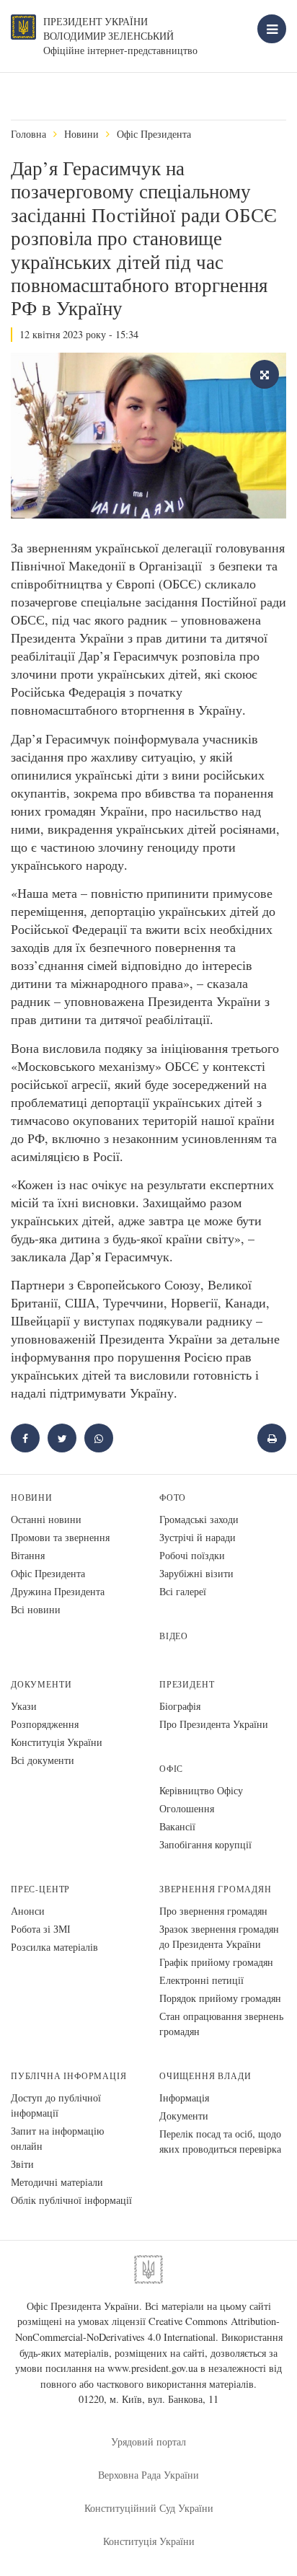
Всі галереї (183, 1591)
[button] (62, 1438)
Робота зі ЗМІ (41, 1929)
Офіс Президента (154, 134)
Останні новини (46, 1519)
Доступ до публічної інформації (56, 2105)
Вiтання (28, 1555)
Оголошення (187, 1808)
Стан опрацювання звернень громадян (221, 2024)
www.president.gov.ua (152, 2368)
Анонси (28, 1911)
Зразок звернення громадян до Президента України (219, 1936)
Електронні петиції (201, 1980)
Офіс (171, 1769)
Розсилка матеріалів (54, 1947)
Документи (41, 1684)
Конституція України (57, 1742)
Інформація (184, 2098)
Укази (24, 1706)
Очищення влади (205, 2076)
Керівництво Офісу (201, 1790)
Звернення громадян (216, 1889)
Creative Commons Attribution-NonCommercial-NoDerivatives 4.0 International (148, 2329)
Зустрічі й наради (198, 1537)
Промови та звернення (60, 1537)
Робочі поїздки (192, 1555)
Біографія (180, 1706)
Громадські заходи (199, 1519)
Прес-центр (40, 1889)
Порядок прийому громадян (220, 1998)
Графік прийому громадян (216, 1962)
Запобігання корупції (205, 1844)
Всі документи (43, 1760)
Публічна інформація (69, 2076)
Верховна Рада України (148, 2475)
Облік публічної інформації (71, 2200)
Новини (81, 134)
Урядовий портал (148, 2442)
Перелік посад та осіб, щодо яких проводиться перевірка (220, 2141)
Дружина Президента (58, 1591)
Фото (173, 1497)
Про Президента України (214, 1724)
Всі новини (36, 1609)
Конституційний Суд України (149, 2508)
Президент (187, 1684)
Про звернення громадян (213, 1911)
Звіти (22, 2164)
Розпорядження (45, 1724)
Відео (174, 1636)
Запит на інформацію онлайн (57, 2138)
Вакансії (177, 1826)
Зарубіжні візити (196, 1573)
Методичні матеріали (57, 2182)
